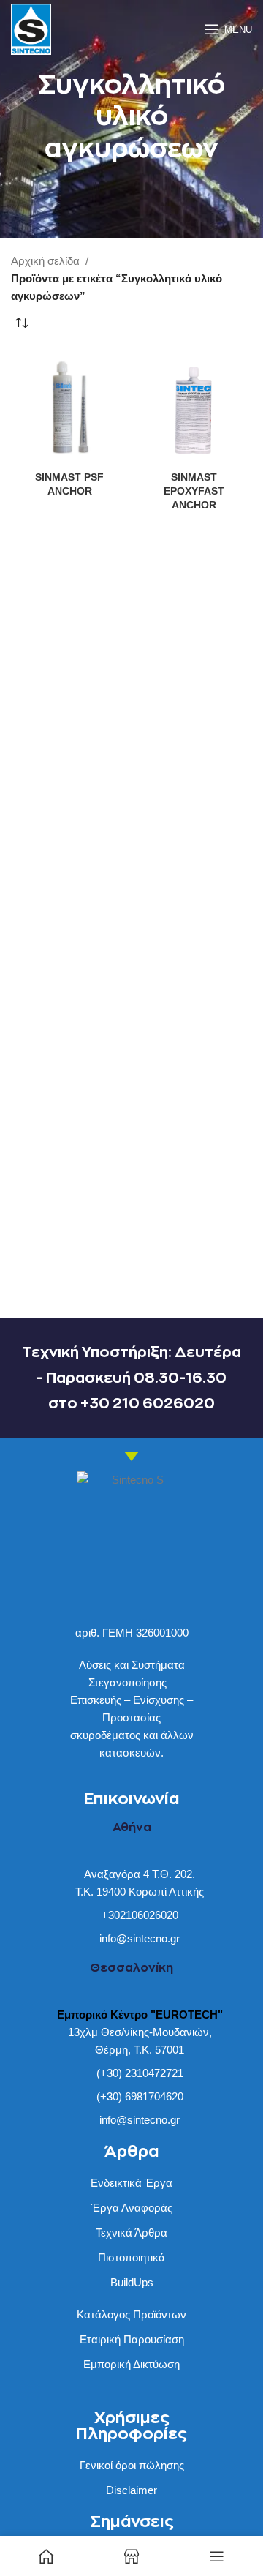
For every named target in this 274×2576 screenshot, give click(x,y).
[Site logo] (31, 28)
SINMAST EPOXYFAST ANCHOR (194, 491)
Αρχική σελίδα (45, 261)
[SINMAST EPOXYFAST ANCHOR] (194, 408)
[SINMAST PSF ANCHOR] (69, 408)
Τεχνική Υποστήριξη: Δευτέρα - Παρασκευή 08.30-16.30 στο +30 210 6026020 (132, 1378)
